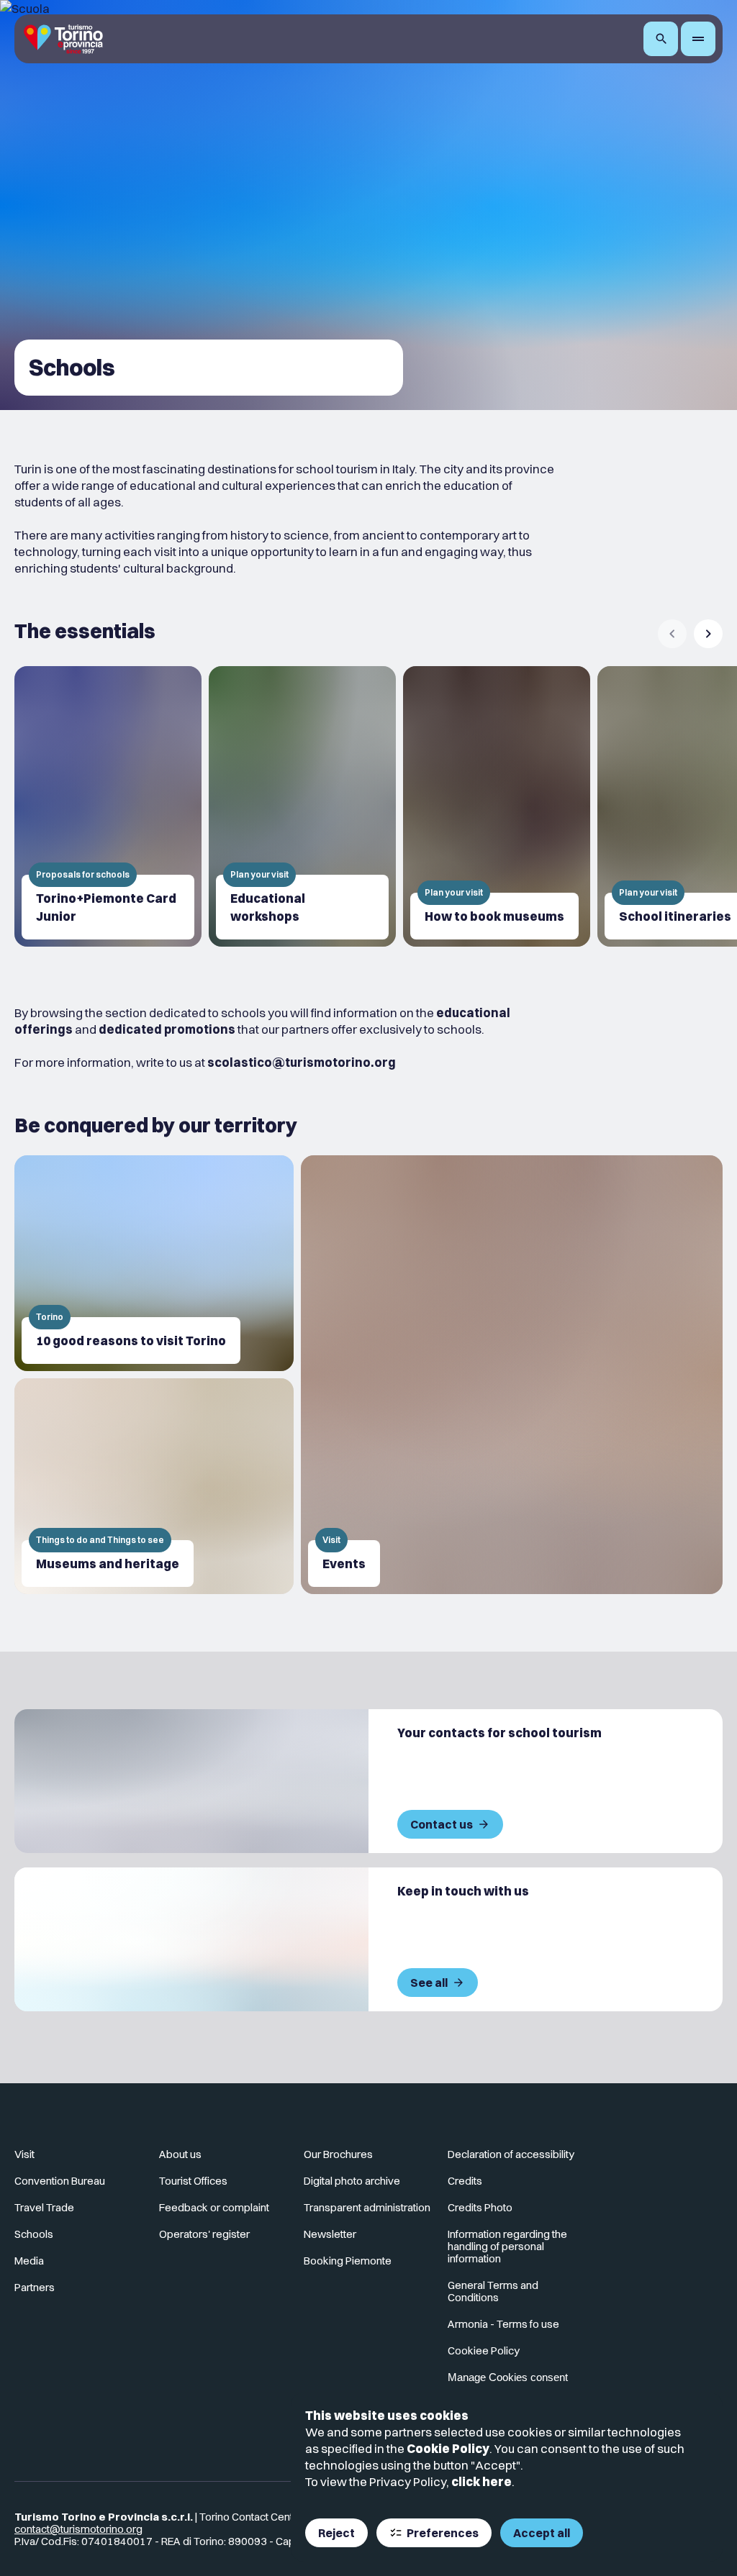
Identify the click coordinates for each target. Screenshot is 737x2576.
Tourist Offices (193, 2181)
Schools (34, 2234)
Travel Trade (44, 2207)
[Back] (672, 634)
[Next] (708, 634)
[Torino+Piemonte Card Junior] (108, 806)
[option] (108, 806)
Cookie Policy (448, 2448)
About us (180, 2154)
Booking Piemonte (348, 2261)
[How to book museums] (497, 806)
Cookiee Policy (484, 2350)
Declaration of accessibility (511, 2154)
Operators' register (204, 2234)
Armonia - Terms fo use (503, 2324)
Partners (35, 2287)
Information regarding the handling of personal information (507, 2246)
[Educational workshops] (302, 806)
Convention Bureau (60, 2181)
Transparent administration (367, 2207)
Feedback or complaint (214, 2207)
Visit (24, 2154)
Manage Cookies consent (508, 2377)
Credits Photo (480, 2207)
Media (29, 2261)
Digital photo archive (352, 2181)
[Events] (512, 1375)
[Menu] (698, 39)
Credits (465, 2181)
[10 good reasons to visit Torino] (154, 1263)
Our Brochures (338, 2154)
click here (481, 2481)
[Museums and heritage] (154, 1486)
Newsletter (330, 2234)
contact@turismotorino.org (78, 2529)
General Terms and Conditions (493, 2291)
